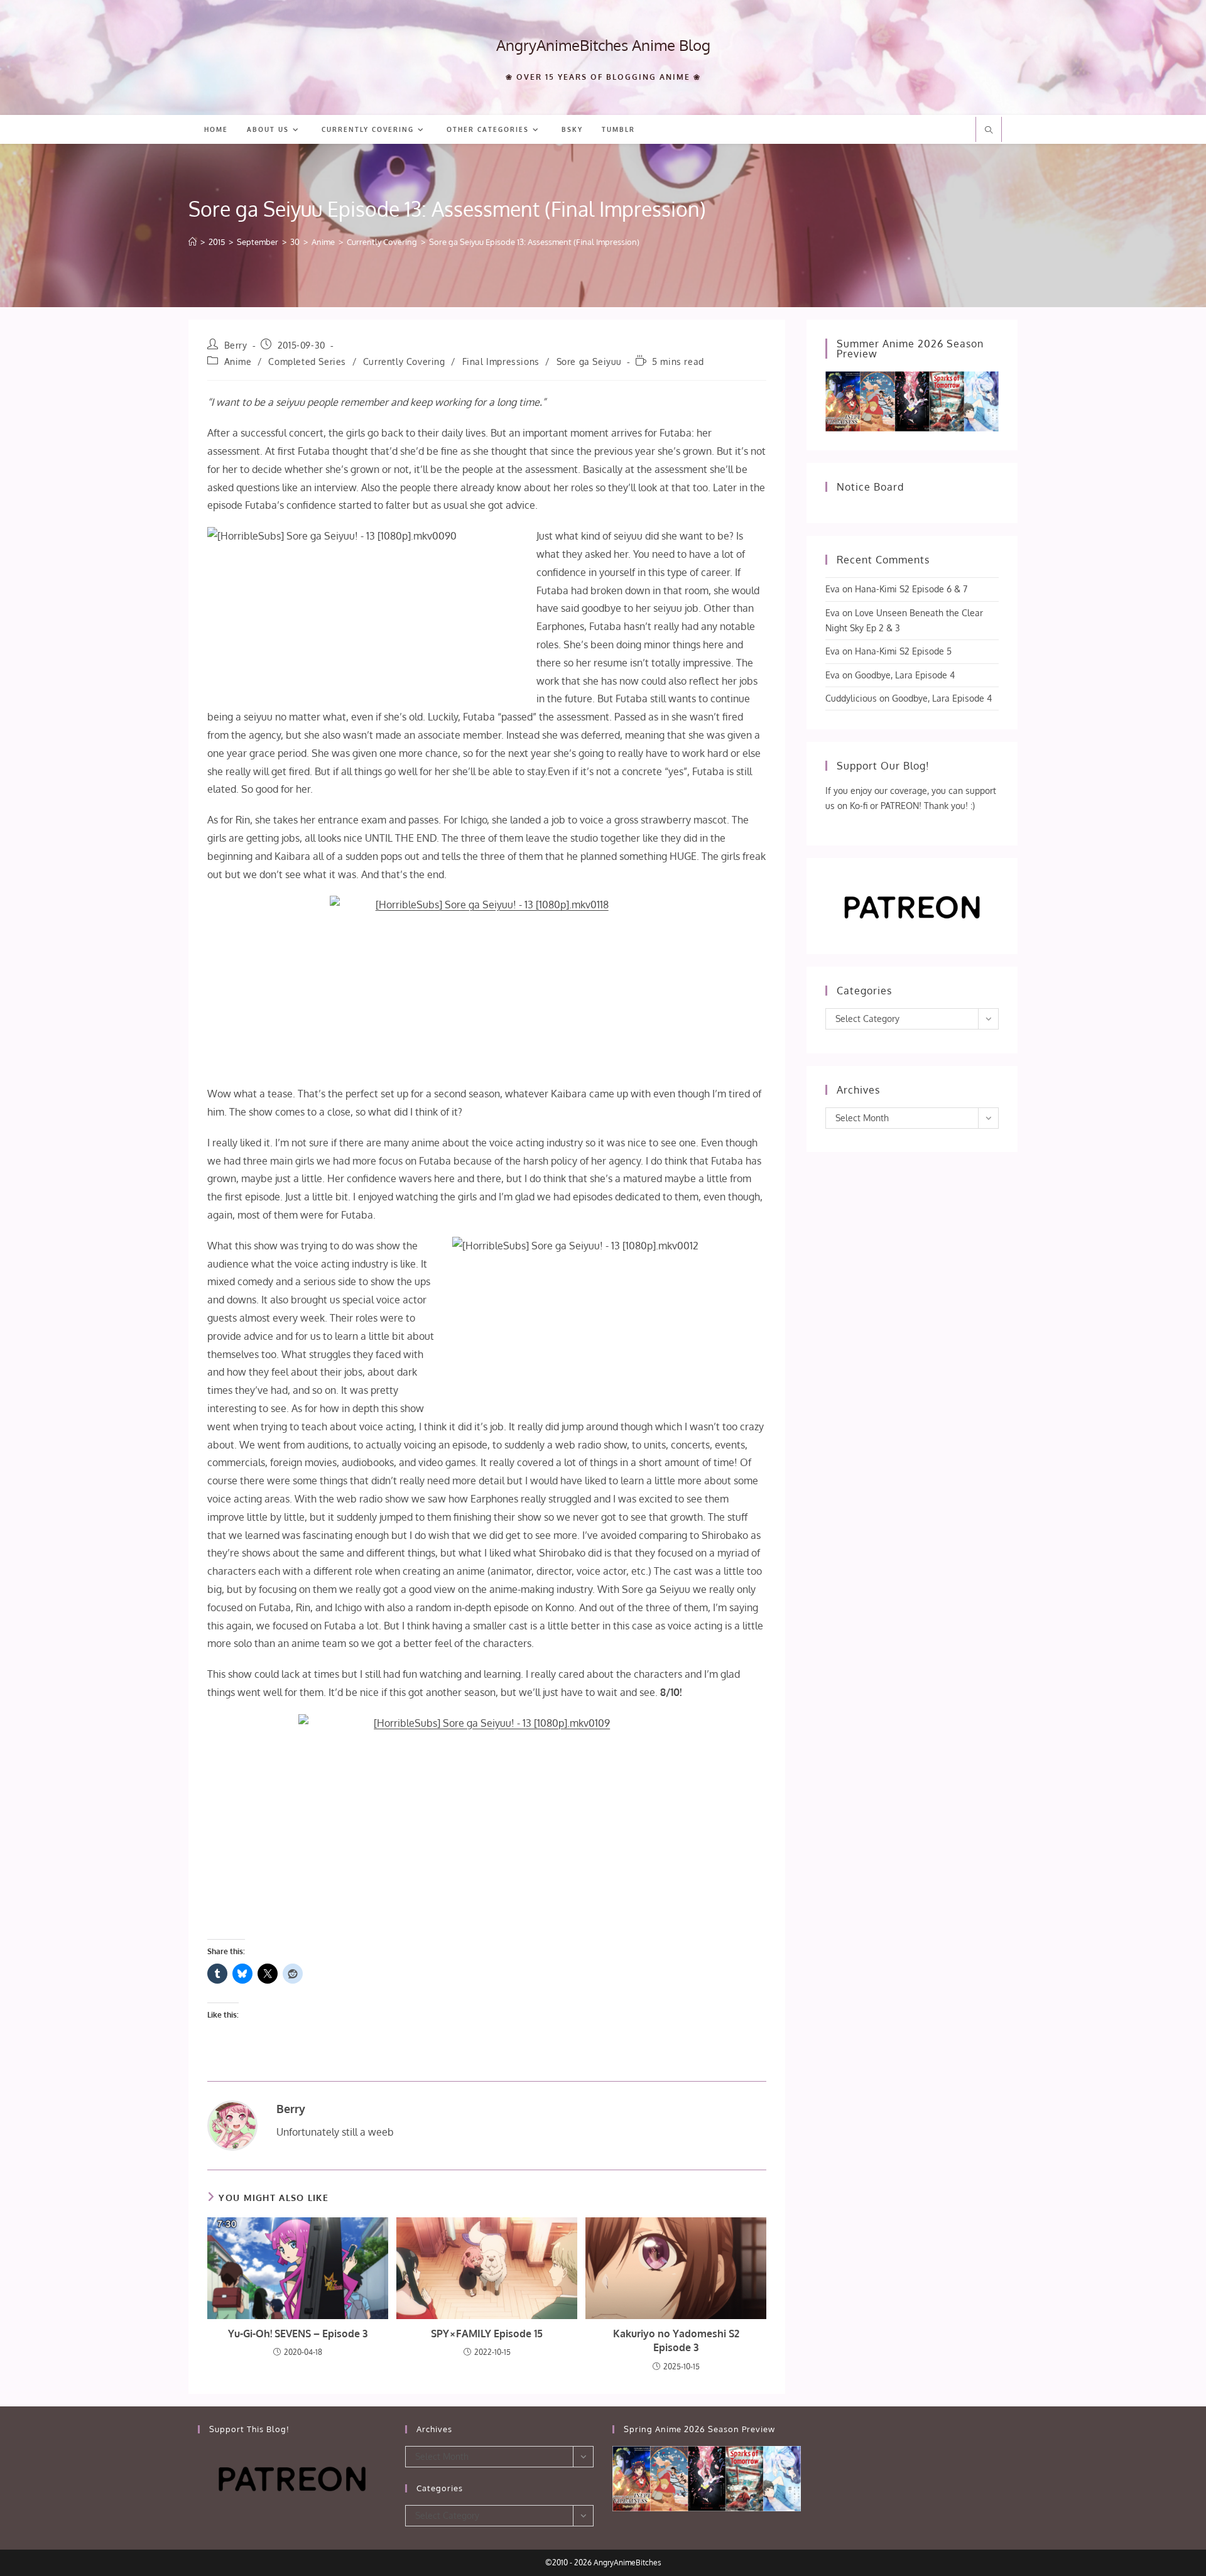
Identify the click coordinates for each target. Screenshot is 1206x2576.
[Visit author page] (232, 2124)
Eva (833, 589)
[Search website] (989, 131)
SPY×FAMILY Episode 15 (487, 2334)
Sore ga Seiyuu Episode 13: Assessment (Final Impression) (534, 242)
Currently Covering (404, 361)
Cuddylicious (851, 698)
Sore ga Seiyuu (589, 361)
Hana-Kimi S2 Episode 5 (903, 651)
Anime (238, 361)
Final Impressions (501, 361)
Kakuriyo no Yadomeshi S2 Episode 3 (676, 2340)
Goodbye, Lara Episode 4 (905, 675)
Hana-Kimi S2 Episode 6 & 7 (911, 589)
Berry (236, 345)
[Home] (193, 242)
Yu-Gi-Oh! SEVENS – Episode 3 (298, 2334)
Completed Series (307, 361)
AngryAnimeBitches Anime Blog (603, 45)
